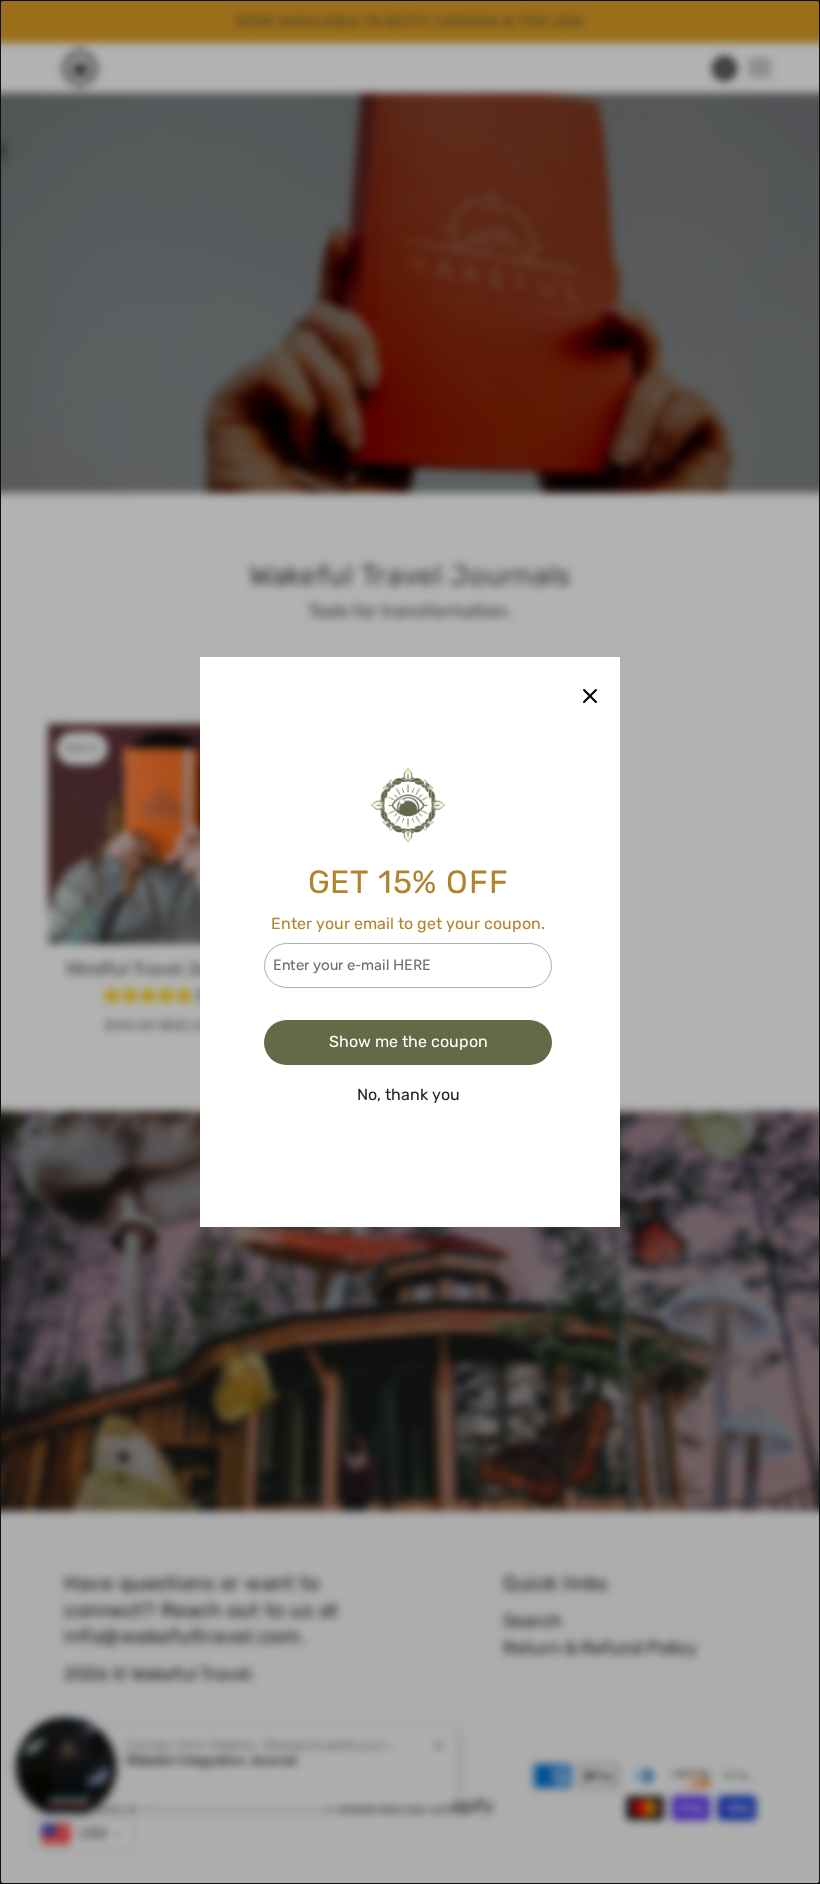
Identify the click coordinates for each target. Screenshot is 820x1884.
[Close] (590, 695)
